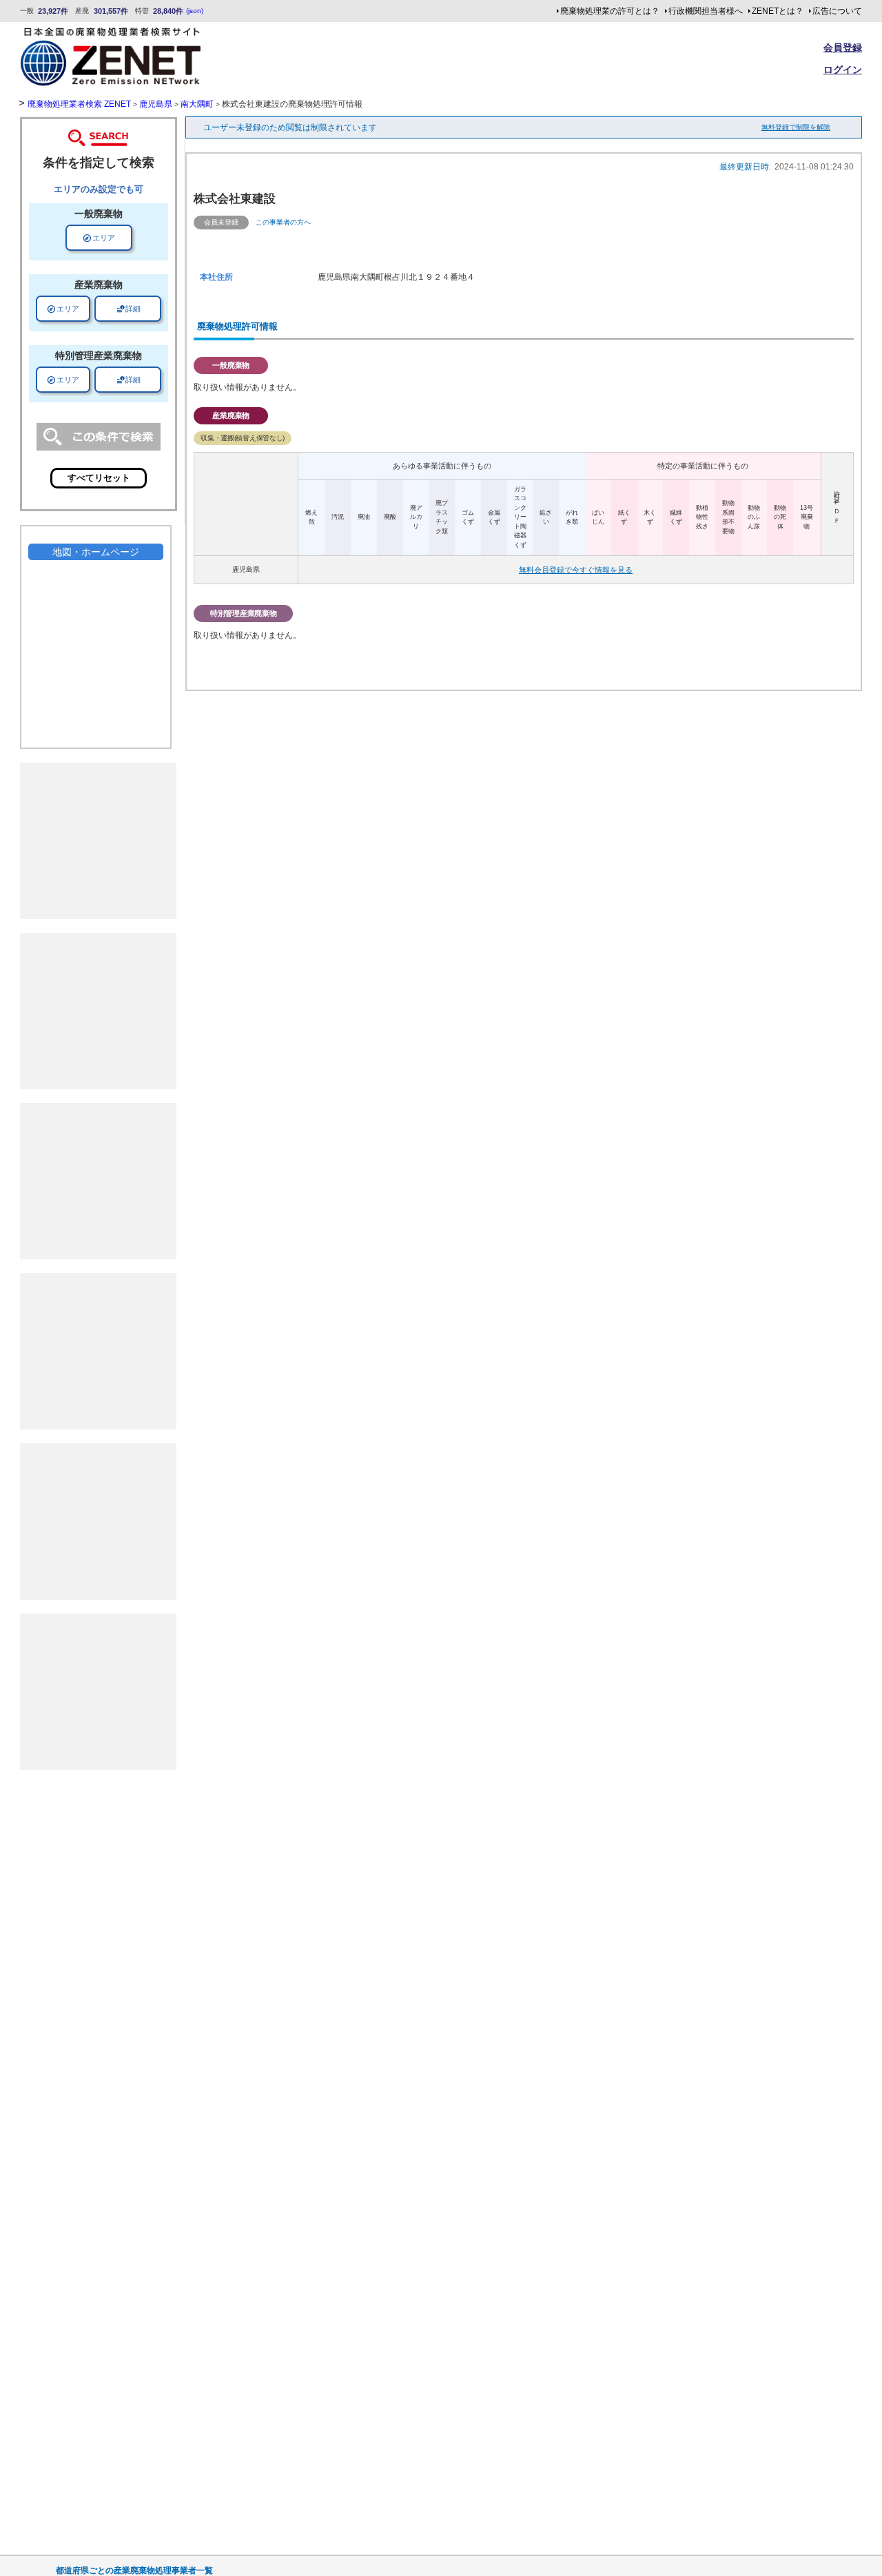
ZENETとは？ (778, 11)
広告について (837, 11)
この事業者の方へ (283, 222)
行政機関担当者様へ (706, 11)
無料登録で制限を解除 (796, 127)
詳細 (128, 309)
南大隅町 (197, 104)
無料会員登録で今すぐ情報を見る (576, 570)
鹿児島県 (156, 104)
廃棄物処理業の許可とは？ (610, 11)
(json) (195, 11)
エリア (99, 238)
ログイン (843, 70)
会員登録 (843, 48)
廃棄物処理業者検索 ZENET (79, 104)
